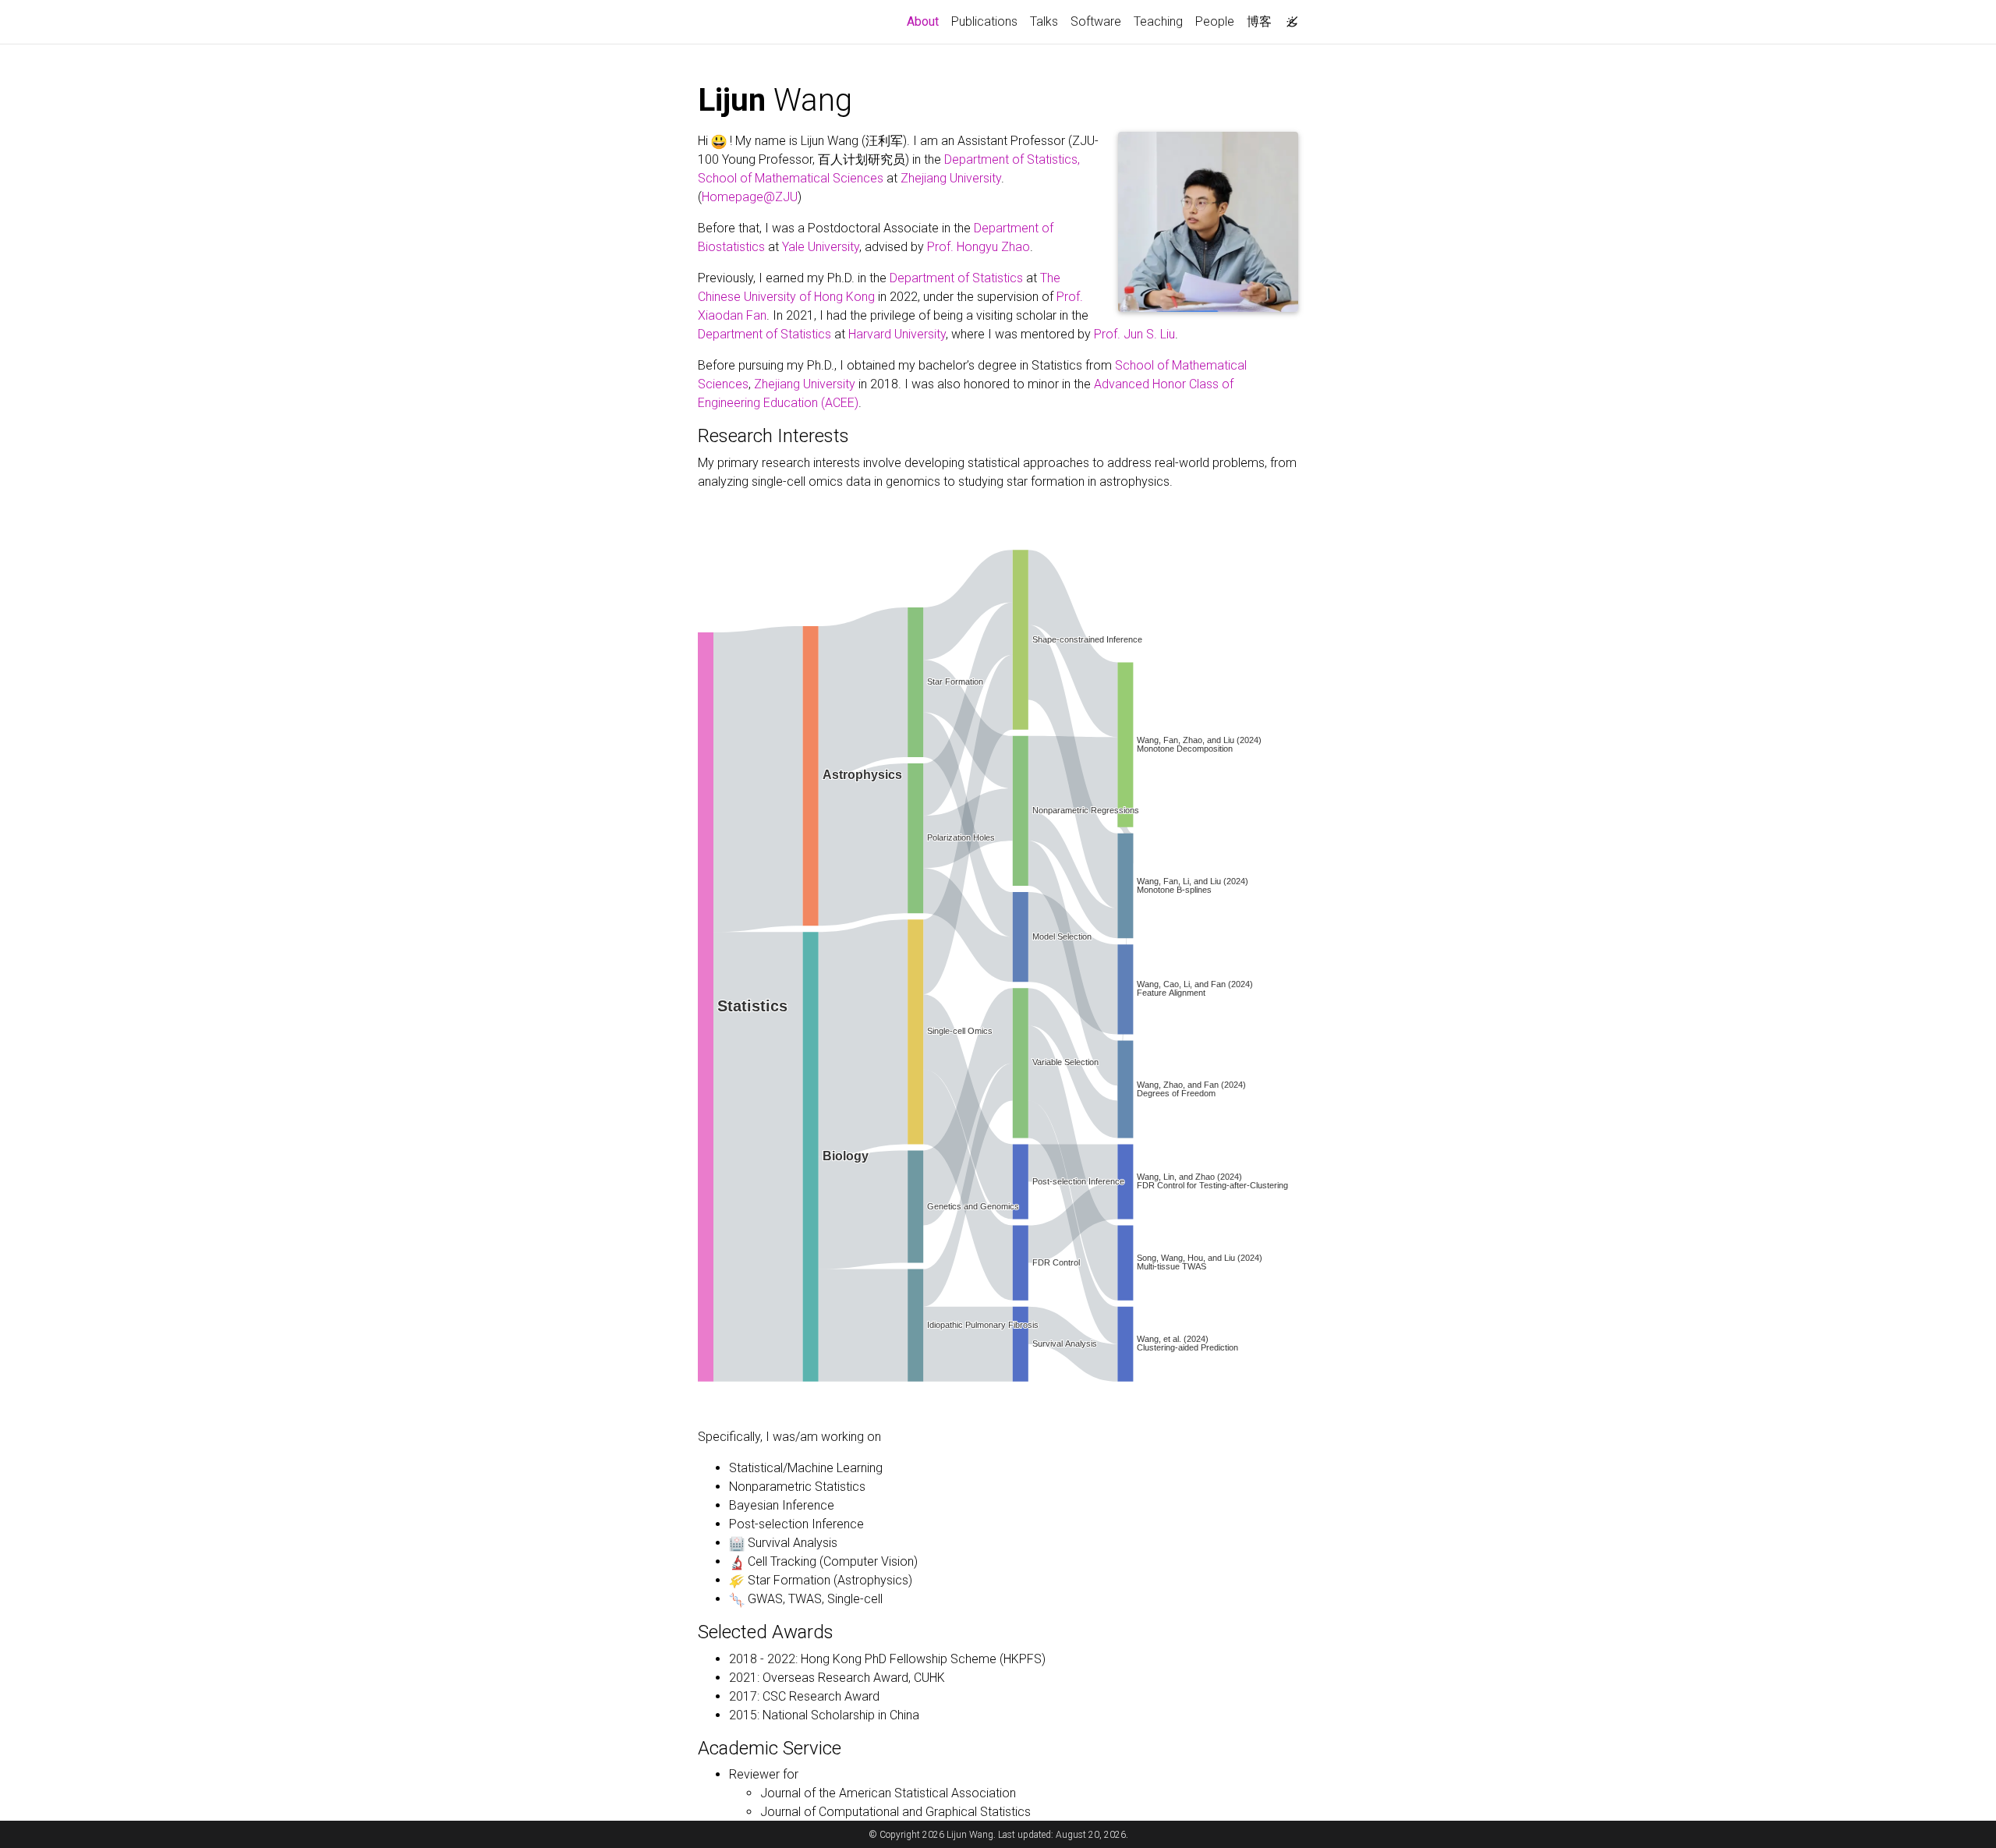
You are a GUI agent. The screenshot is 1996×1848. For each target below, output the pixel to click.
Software (1096, 21)
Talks (1044, 21)
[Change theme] (1288, 17)
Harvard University (897, 334)
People (1215, 21)
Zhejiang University (951, 178)
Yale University (821, 247)
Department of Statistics (956, 278)
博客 (1259, 21)
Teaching (1158, 21)
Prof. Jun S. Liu (1134, 334)
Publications (984, 21)
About (926, 21)
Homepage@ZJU (750, 197)
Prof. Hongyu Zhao (979, 247)
